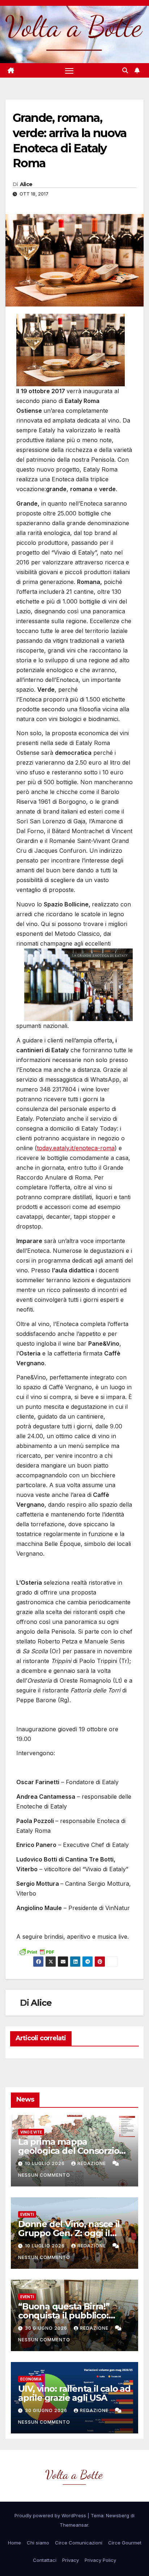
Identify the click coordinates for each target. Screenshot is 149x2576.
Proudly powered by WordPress (51, 2515)
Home (14, 2543)
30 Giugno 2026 (47, 2328)
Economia (31, 2379)
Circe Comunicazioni (79, 2543)
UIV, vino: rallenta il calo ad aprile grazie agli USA (74, 2393)
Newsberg (118, 2515)
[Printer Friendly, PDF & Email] (37, 1951)
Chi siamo (38, 2543)
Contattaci (45, 2560)
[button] (125, 70)
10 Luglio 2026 (46, 2163)
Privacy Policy (100, 2560)
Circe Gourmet (125, 2543)
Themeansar (74, 2525)
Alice (26, 184)
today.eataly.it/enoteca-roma (76, 1148)
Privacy (71, 2560)
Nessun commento (44, 2175)
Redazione (92, 2163)
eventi (27, 2214)
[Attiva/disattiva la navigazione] (69, 71)
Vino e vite (31, 2132)
